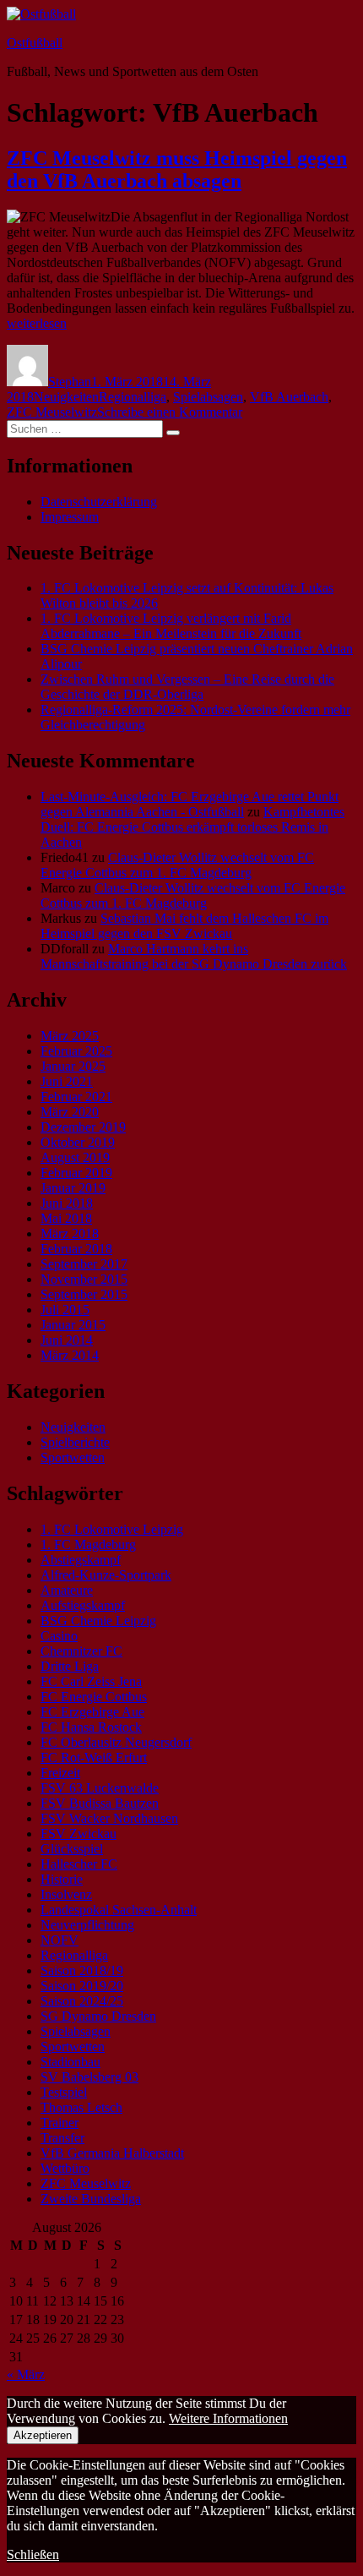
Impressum (70, 517)
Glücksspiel (72, 1849)
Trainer (60, 2123)
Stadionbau (70, 2062)
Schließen (33, 2554)
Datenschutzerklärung (99, 502)
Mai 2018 (66, 1218)
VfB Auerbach (289, 397)
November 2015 (84, 1279)
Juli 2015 (65, 1310)
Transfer (62, 2138)
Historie (62, 1879)
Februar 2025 (76, 1051)
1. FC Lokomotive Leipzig (112, 1529)
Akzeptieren (43, 2435)
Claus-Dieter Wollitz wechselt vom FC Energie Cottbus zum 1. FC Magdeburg (177, 865)
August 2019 (75, 1157)
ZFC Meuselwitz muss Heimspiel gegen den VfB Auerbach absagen (177, 169)
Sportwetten (73, 1457)
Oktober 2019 (78, 1142)
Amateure (67, 1590)
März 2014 (70, 1355)
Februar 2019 (76, 1173)
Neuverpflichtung (87, 1925)
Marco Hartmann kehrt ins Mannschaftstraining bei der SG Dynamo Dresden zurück (194, 956)
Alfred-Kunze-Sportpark (106, 1575)
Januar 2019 (73, 1188)
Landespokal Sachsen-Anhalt (119, 1910)
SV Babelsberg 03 (89, 2077)
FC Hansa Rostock (91, 1727)
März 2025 (70, 1036)
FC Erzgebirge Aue (92, 1712)
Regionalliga (133, 397)
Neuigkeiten (66, 397)
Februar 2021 (76, 1097)
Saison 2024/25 (82, 2001)
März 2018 (70, 1233)
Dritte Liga (70, 1666)
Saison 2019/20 (82, 1986)
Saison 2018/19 (82, 1970)
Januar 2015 (73, 1325)
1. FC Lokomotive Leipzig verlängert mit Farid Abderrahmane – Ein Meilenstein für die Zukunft (171, 626)
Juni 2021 (67, 1081)
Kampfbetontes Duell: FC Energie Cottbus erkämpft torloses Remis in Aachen (192, 827)
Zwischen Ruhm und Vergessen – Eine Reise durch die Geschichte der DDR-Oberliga (187, 687)
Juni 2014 (67, 1340)
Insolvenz (66, 1894)
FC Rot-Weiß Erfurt (94, 1757)
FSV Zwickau (79, 1834)
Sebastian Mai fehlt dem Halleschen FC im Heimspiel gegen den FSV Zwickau (184, 926)
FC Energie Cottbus (94, 1697)
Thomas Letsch (81, 2107)
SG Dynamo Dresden (98, 2016)
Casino (59, 1636)
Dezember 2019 (83, 1127)
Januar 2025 (73, 1066)
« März (26, 2374)
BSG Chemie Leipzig (98, 1621)
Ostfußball (35, 43)
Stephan (70, 382)
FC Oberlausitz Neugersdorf (116, 1742)
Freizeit (60, 1773)
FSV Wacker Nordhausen (109, 1818)
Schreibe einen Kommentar (170, 412)
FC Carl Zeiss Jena (91, 1681)
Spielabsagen (208, 397)
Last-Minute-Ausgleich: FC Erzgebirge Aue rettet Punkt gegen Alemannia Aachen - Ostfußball (190, 804)
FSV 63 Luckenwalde (100, 1788)
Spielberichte (75, 1442)
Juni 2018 (67, 1203)
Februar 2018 (76, 1249)
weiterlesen (37, 323)
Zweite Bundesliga (91, 2199)
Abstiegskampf (81, 1560)
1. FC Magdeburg (88, 1545)
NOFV (60, 1940)
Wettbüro (65, 2168)
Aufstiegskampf (83, 1605)
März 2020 (70, 1112)
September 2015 (84, 1294)
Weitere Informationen (228, 2418)
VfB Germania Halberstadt (112, 2153)
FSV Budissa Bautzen (100, 1803)
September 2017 (84, 1264)
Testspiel (64, 2092)
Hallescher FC (79, 1864)
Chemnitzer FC (81, 1651)
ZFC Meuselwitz (52, 412)
